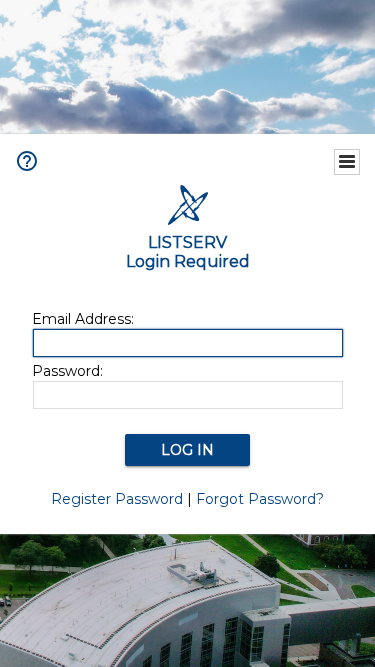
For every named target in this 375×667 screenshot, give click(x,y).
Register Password (117, 499)
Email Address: (83, 319)
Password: (67, 371)
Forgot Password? (260, 499)
